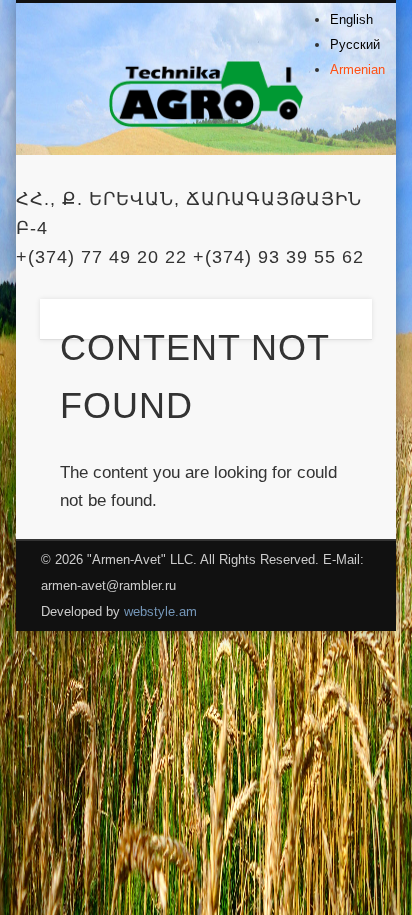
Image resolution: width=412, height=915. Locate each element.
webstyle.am (160, 611)
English (351, 19)
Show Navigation (323, 179)
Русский (355, 44)
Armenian (357, 69)
